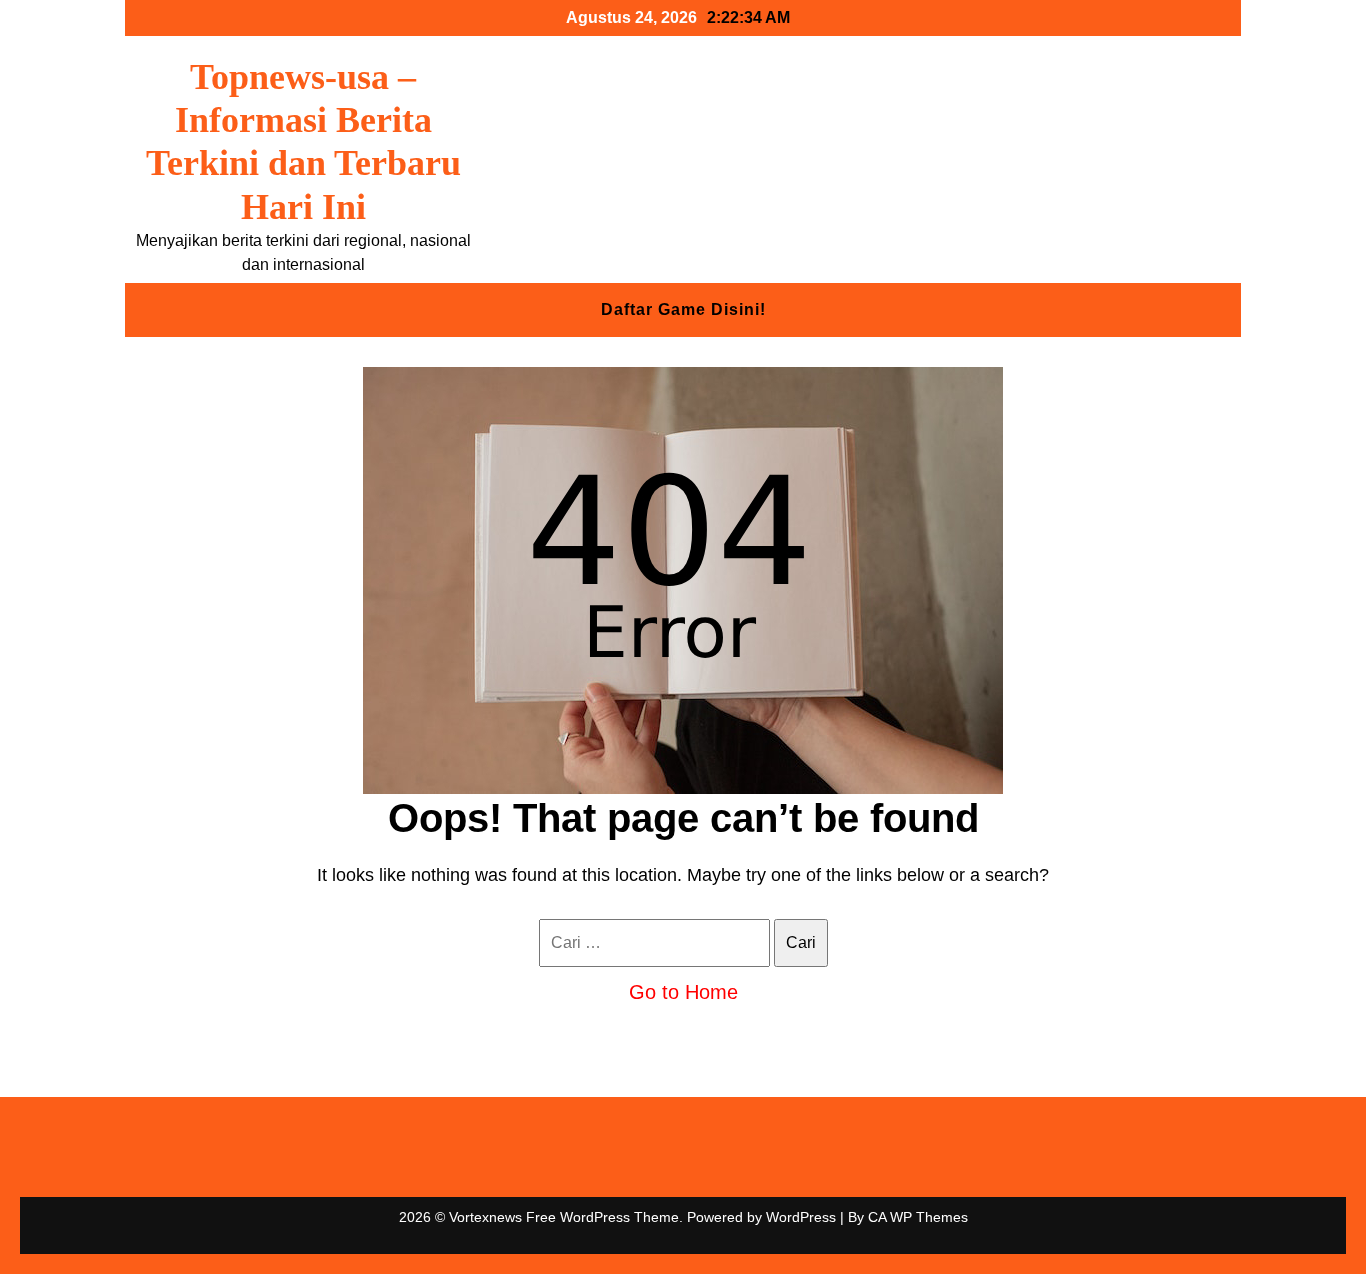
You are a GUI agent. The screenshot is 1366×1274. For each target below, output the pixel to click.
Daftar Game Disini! (683, 309)
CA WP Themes (918, 1217)
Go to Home (683, 992)
